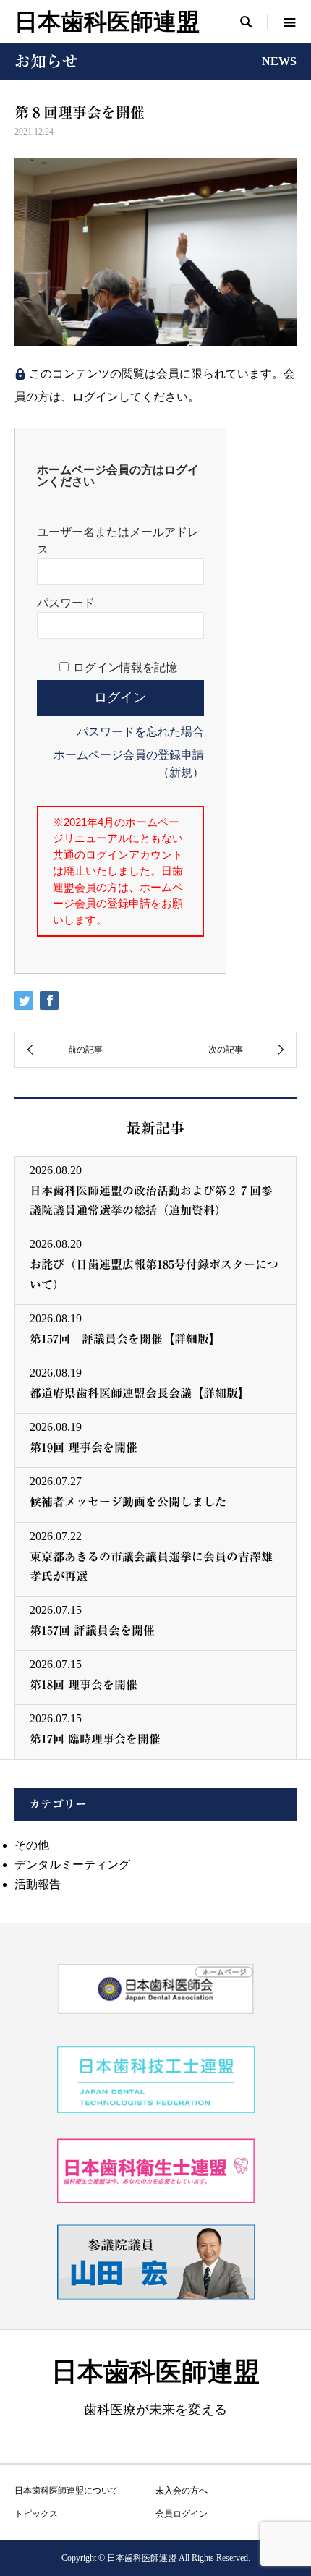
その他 (32, 1845)
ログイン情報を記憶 (125, 667)
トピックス (36, 2514)
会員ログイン (182, 2514)
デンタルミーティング (72, 1865)
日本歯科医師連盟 (107, 22)
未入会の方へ (182, 2491)
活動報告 (38, 1884)
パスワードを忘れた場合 (140, 732)
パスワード (66, 603)
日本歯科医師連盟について (67, 2491)
